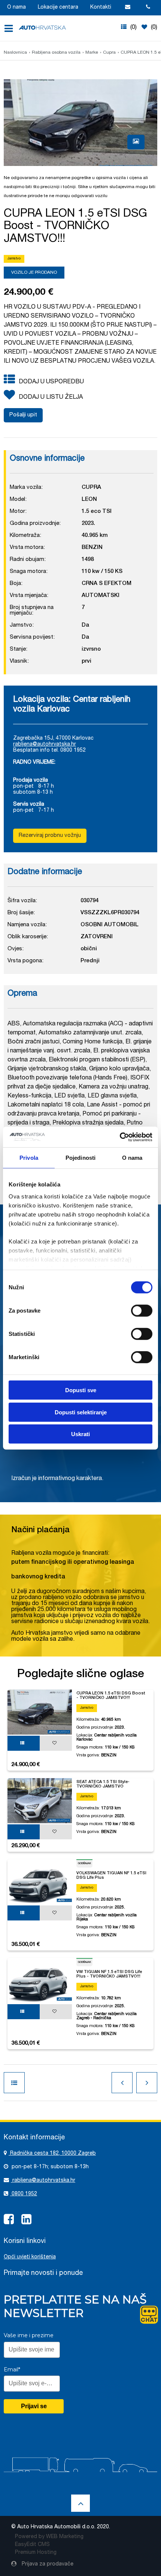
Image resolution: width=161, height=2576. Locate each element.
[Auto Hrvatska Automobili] (42, 28)
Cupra (109, 53)
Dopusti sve (81, 1390)
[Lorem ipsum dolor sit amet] (136, 142)
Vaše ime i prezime (29, 2335)
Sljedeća (147, 2083)
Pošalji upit (23, 415)
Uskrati (80, 1434)
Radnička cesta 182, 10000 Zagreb (52, 2154)
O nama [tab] (132, 1158)
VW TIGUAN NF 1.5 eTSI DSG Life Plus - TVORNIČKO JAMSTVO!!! (109, 1974)
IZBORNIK (11, 29)
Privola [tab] (29, 1158)
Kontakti (101, 8)
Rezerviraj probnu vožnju (50, 836)
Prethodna (122, 2083)
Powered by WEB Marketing (49, 2537)
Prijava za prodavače (47, 2564)
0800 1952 (24, 2194)
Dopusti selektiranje (81, 1412)
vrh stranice (80, 2503)
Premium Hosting (36, 2553)
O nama (16, 8)
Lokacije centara (58, 8)
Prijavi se (34, 2406)
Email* (12, 2369)
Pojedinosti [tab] (80, 1158)
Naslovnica (15, 53)
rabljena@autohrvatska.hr (45, 745)
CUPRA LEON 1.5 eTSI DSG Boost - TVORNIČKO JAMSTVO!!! (111, 1696)
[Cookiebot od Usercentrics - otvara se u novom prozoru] (120, 1137)
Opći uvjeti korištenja (30, 2257)
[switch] (142, 1310)
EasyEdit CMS (32, 2545)
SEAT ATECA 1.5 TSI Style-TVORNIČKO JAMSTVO (103, 1784)
